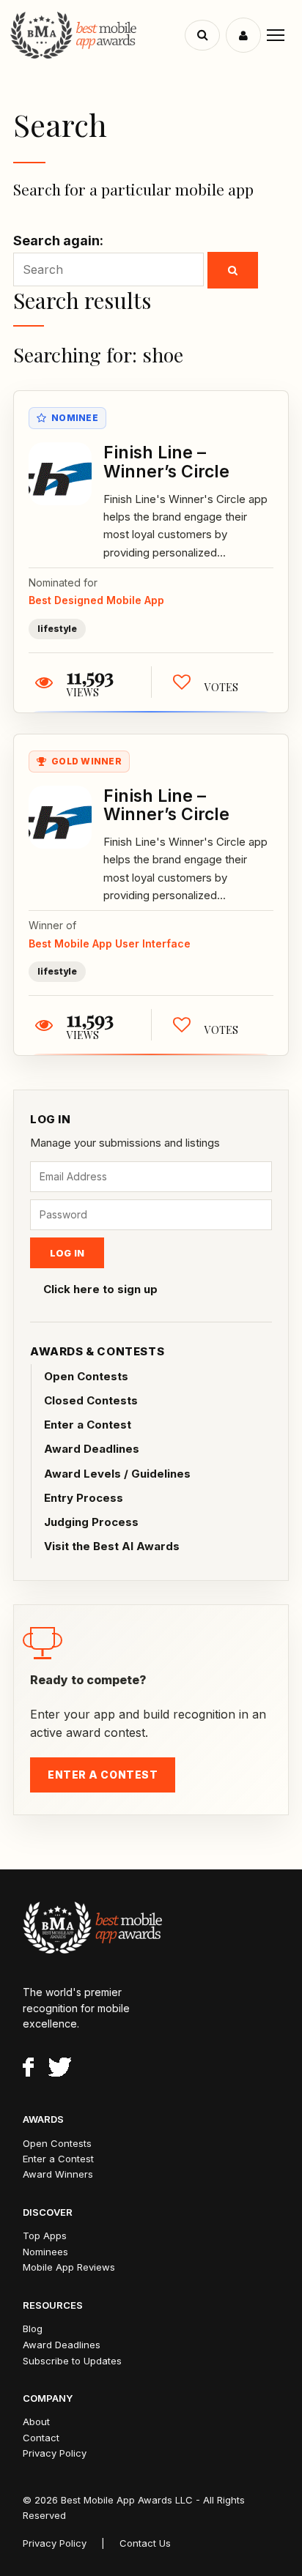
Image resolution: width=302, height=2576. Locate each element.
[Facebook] (28, 2069)
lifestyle (57, 629)
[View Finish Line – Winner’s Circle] (60, 474)
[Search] (233, 270)
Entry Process (84, 1498)
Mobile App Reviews (69, 2267)
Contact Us (145, 2543)
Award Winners (58, 2174)
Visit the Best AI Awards (112, 1546)
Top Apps (45, 2236)
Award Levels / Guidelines (117, 1474)
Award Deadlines (92, 1449)
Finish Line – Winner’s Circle (166, 462)
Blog (33, 2329)
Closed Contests (91, 1400)
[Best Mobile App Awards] (100, 35)
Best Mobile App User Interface (110, 943)
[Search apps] (202, 35)
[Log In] (243, 35)
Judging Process (91, 1522)
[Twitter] (60, 2069)
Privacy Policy (55, 2453)
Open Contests (86, 1376)
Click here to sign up (100, 1289)
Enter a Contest (88, 1425)
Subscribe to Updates (72, 2361)
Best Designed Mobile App (96, 600)
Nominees (45, 2252)
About (36, 2421)
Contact (41, 2438)
